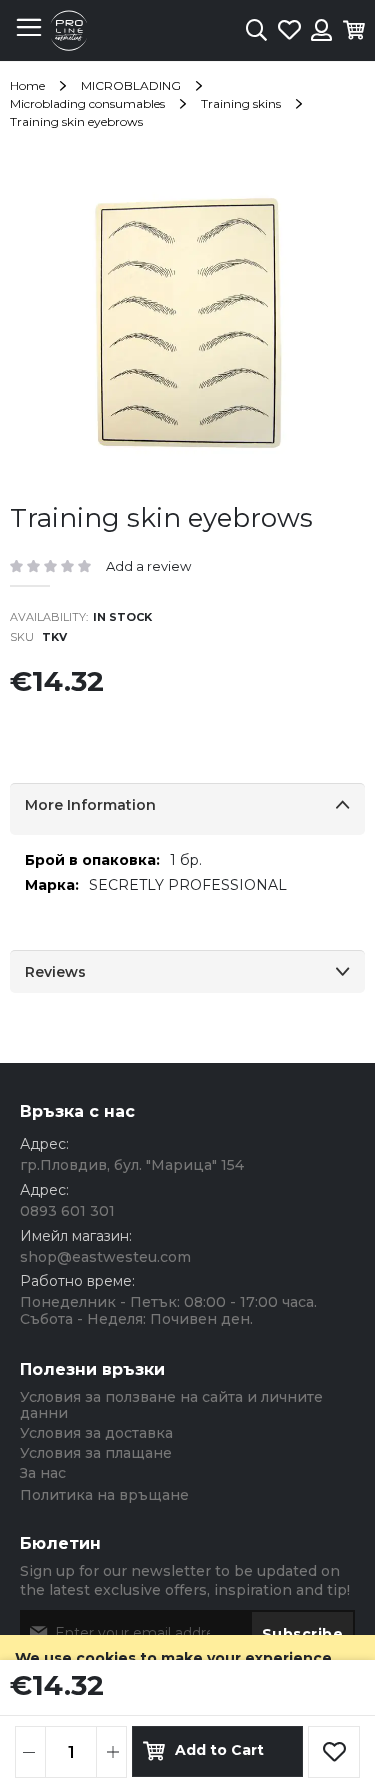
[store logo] (69, 30)
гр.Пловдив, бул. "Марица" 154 (132, 1165)
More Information (90, 805)
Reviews (55, 972)
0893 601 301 (67, 1211)
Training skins (241, 103)
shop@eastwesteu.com (105, 1257)
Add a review (148, 566)
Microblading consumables (87, 103)
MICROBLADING (131, 85)
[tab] (187, 809)
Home (27, 85)
